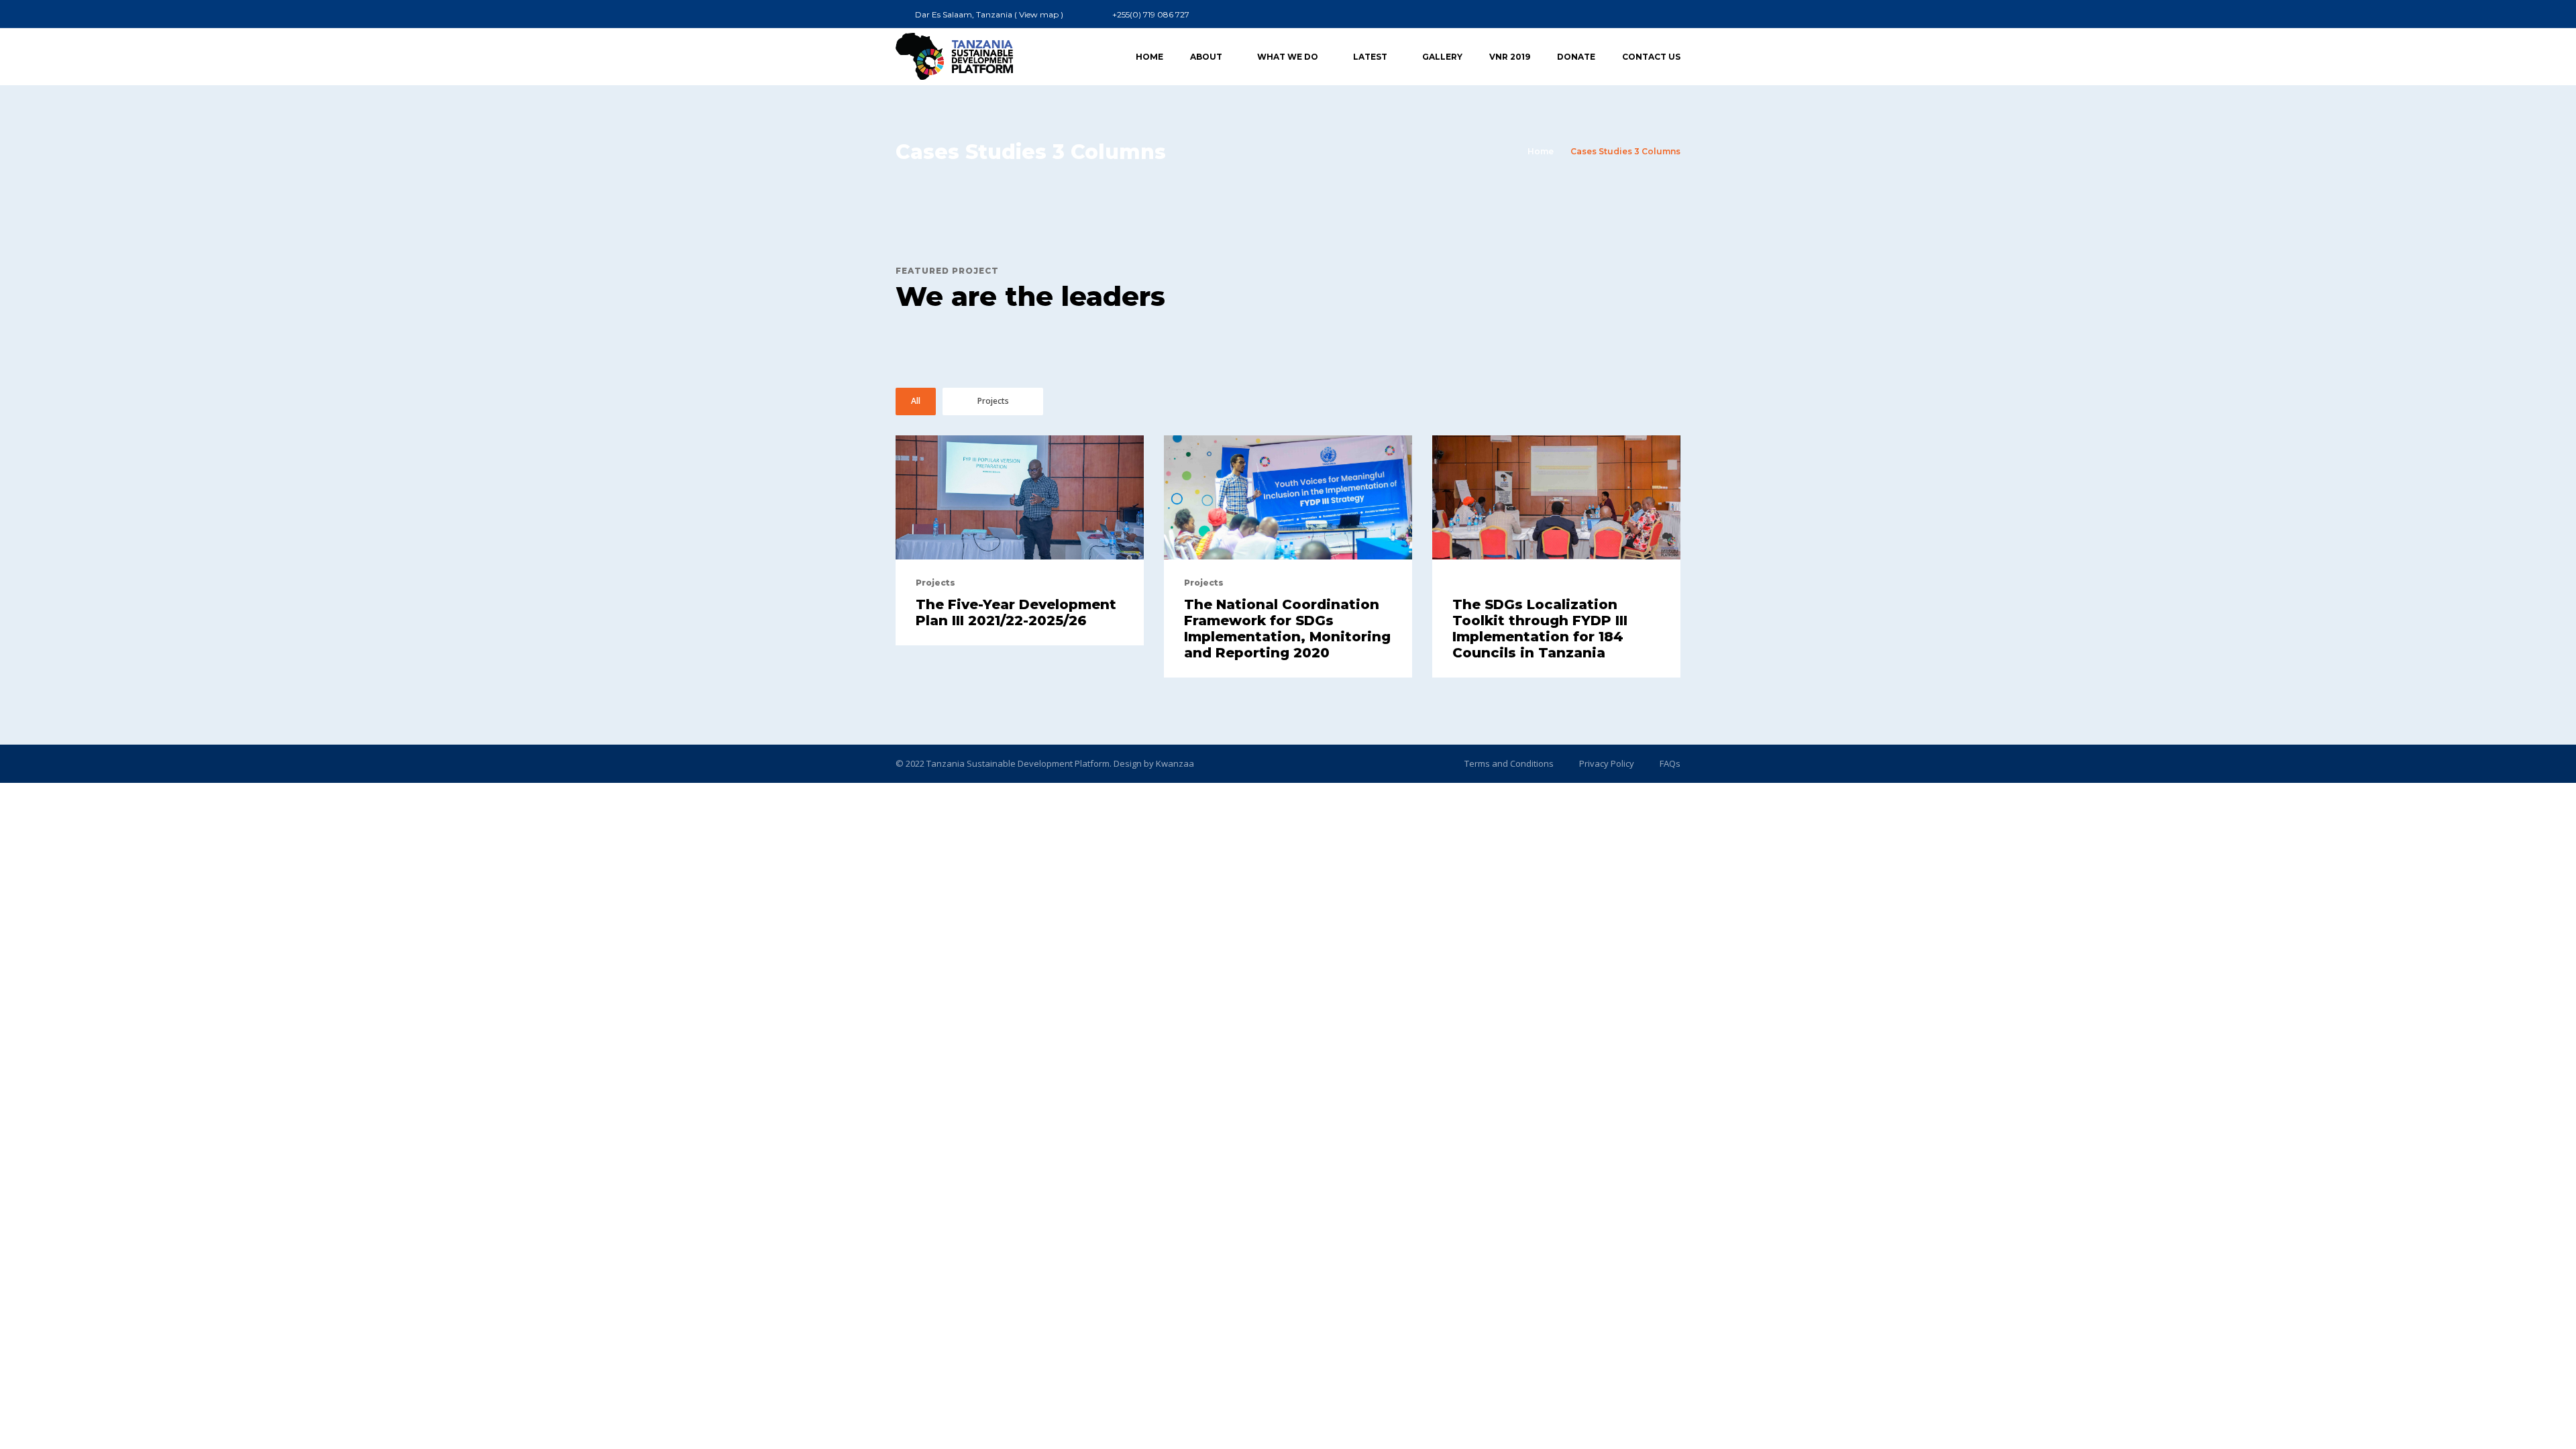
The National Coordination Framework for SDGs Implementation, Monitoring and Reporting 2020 (1287, 629)
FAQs (1670, 763)
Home (1149, 57)
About (1206, 57)
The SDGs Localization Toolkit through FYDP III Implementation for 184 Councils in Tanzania (1540, 629)
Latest (1370, 57)
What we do (1288, 57)
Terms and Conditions (1509, 763)
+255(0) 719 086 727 (1151, 14)
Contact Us (1651, 57)
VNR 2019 (1510, 57)
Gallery (1442, 57)
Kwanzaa (1175, 763)
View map (1039, 14)
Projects (993, 401)
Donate (1576, 57)
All (916, 401)
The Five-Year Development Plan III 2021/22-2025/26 (1016, 612)
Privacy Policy (1607, 763)
